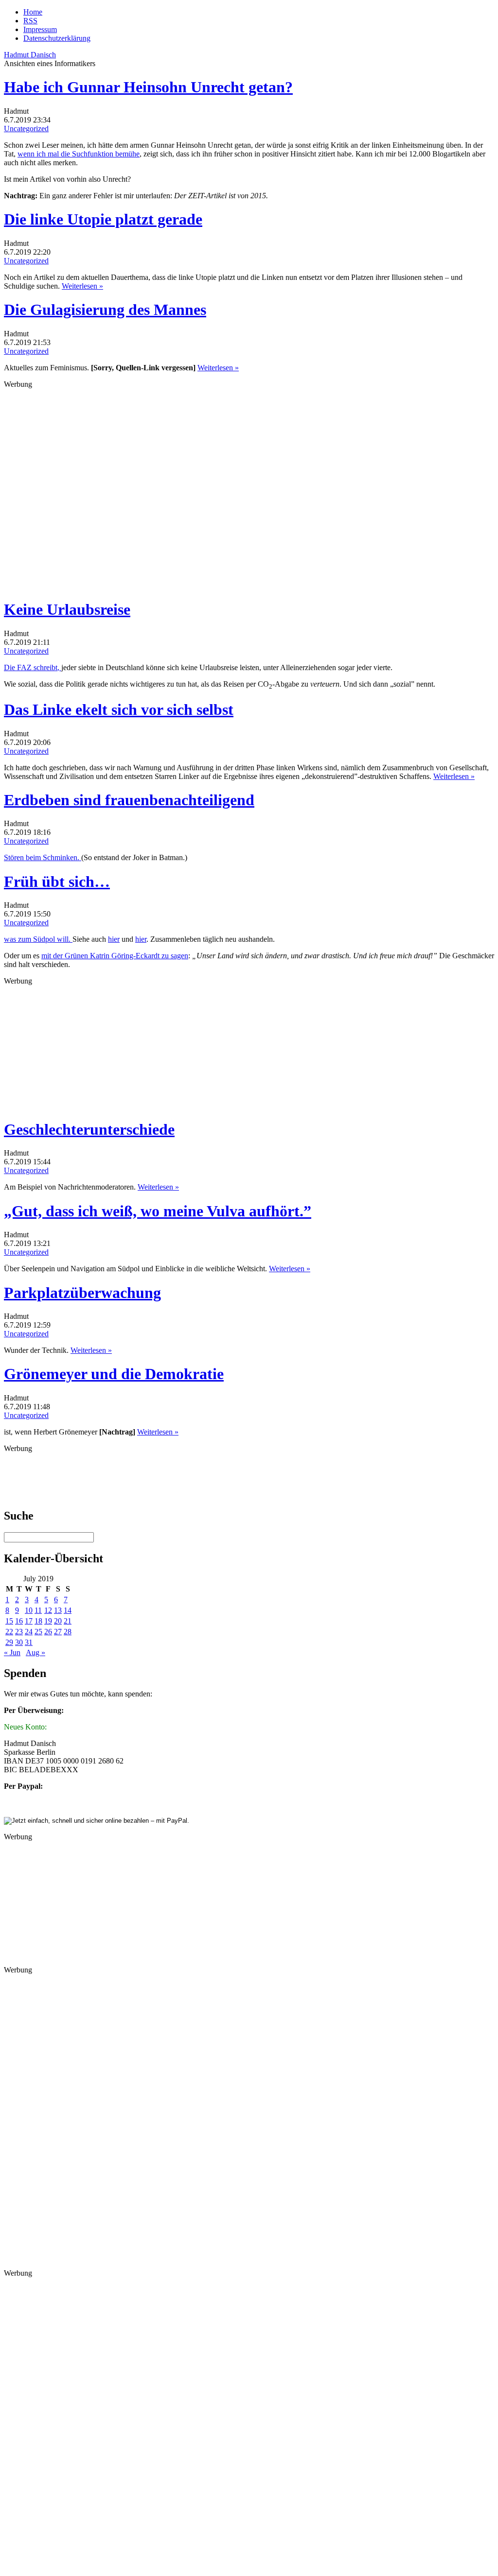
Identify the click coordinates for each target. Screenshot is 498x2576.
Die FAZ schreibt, (33, 667)
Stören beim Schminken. (43, 857)
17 (29, 1621)
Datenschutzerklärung (57, 38)
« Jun (12, 1652)
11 (38, 1610)
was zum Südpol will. (38, 939)
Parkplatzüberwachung (82, 1293)
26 (48, 1632)
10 (29, 1610)
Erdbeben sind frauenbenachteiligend (129, 800)
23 (19, 1632)
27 (58, 1632)
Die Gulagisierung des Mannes (105, 310)
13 (58, 1610)
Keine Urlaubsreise (67, 609)
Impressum (40, 29)
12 (48, 1610)
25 (38, 1632)
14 (68, 1610)
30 (19, 1642)
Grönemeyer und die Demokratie (114, 1374)
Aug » (36, 1652)
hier (114, 939)
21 (68, 1621)
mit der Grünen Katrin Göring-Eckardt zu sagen (115, 956)
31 (29, 1642)
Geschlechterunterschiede (89, 1129)
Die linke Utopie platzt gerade (103, 219)
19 (48, 1621)
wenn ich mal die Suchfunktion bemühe (79, 154)
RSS (30, 21)
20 (58, 1621)
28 (68, 1632)
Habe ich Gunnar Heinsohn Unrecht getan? (148, 87)
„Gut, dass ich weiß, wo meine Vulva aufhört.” (158, 1211)
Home (33, 12)
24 (29, 1632)
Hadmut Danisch (30, 55)
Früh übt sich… (57, 882)
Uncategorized (26, 129)
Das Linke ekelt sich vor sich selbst (119, 709)
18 (38, 1621)
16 (19, 1621)
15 (9, 1621)
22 (9, 1632)
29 (9, 1642)
